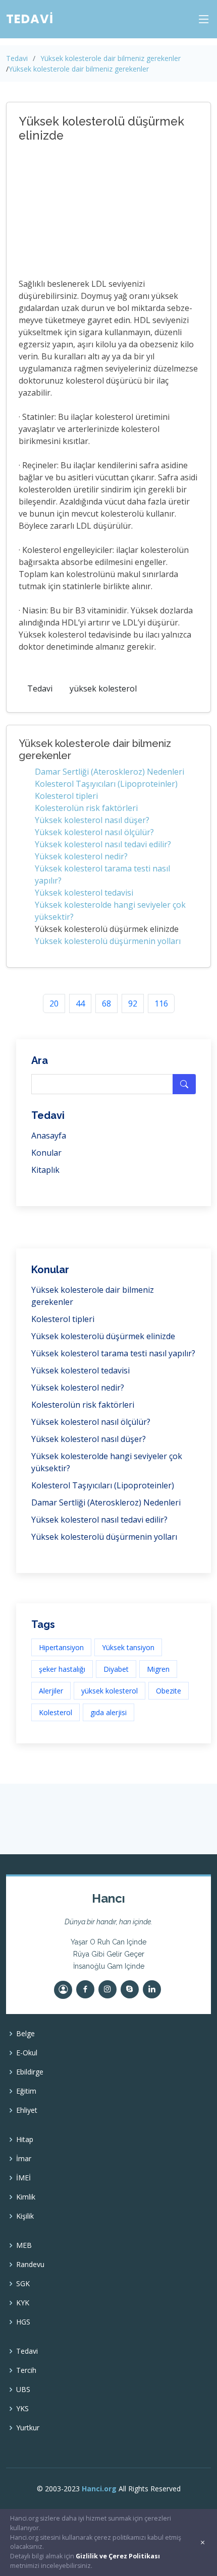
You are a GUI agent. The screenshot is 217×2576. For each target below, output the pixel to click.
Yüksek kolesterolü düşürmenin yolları (108, 941)
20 (54, 1003)
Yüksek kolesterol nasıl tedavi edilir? (103, 844)
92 (133, 1003)
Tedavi (17, 58)
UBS (23, 2390)
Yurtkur (28, 2428)
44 (80, 1003)
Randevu (30, 2265)
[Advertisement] (104, 212)
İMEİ (23, 2178)
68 (106, 1003)
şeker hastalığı (62, 1669)
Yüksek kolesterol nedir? (81, 856)
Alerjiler (51, 1691)
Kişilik (25, 2216)
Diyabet (116, 1669)
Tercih (26, 2370)
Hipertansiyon (61, 1647)
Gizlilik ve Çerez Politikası (118, 2556)
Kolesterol (56, 1712)
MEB (24, 2245)
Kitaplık (45, 1170)
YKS (22, 2409)
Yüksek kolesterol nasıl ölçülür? (94, 832)
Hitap (25, 2140)
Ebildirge (30, 2072)
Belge (25, 2034)
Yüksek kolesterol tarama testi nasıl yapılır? (113, 1353)
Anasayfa (49, 1136)
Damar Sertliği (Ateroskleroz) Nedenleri (110, 772)
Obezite (169, 1691)
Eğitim (26, 2091)
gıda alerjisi (108, 1712)
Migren (158, 1669)
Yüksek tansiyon (128, 1647)
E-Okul (27, 2053)
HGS (23, 2322)
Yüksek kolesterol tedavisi (84, 893)
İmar (24, 2159)
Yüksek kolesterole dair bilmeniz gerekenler (111, 58)
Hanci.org (99, 2489)
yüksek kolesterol (103, 688)
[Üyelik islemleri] (63, 1990)
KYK (23, 2303)
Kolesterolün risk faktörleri (86, 808)
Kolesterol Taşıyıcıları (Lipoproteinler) (106, 784)
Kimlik (26, 2197)
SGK (23, 2284)
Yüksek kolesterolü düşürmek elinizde (103, 1336)
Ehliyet (27, 2110)
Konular (46, 1153)
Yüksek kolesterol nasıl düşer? (92, 820)
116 (161, 1003)
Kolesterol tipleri (66, 796)
